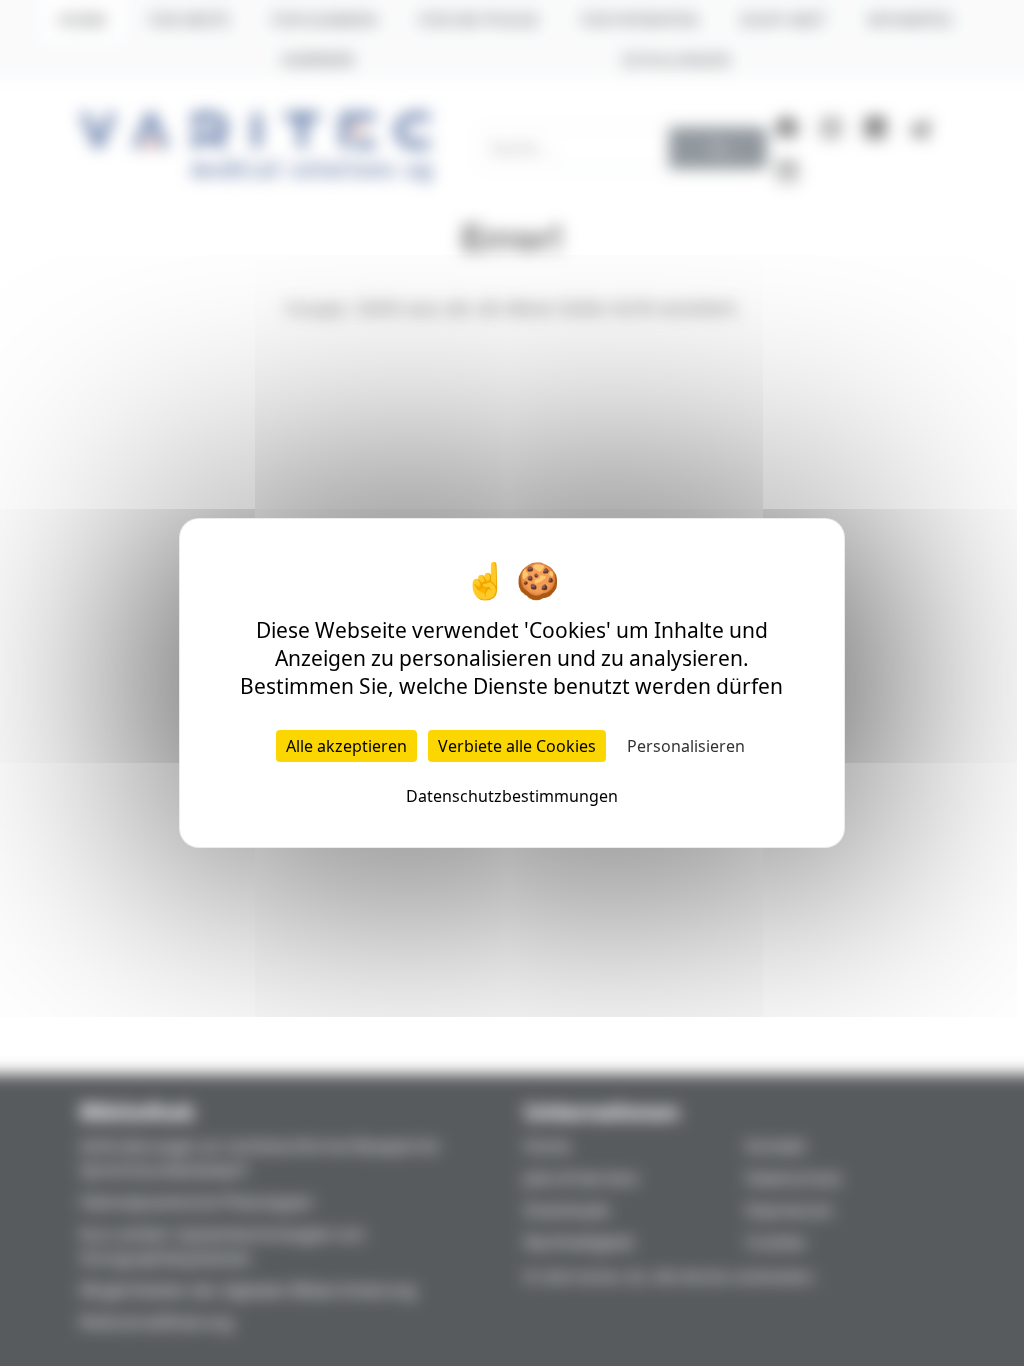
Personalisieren (686, 746)
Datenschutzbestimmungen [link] (512, 796)
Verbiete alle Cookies (517, 746)
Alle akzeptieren (346, 746)
